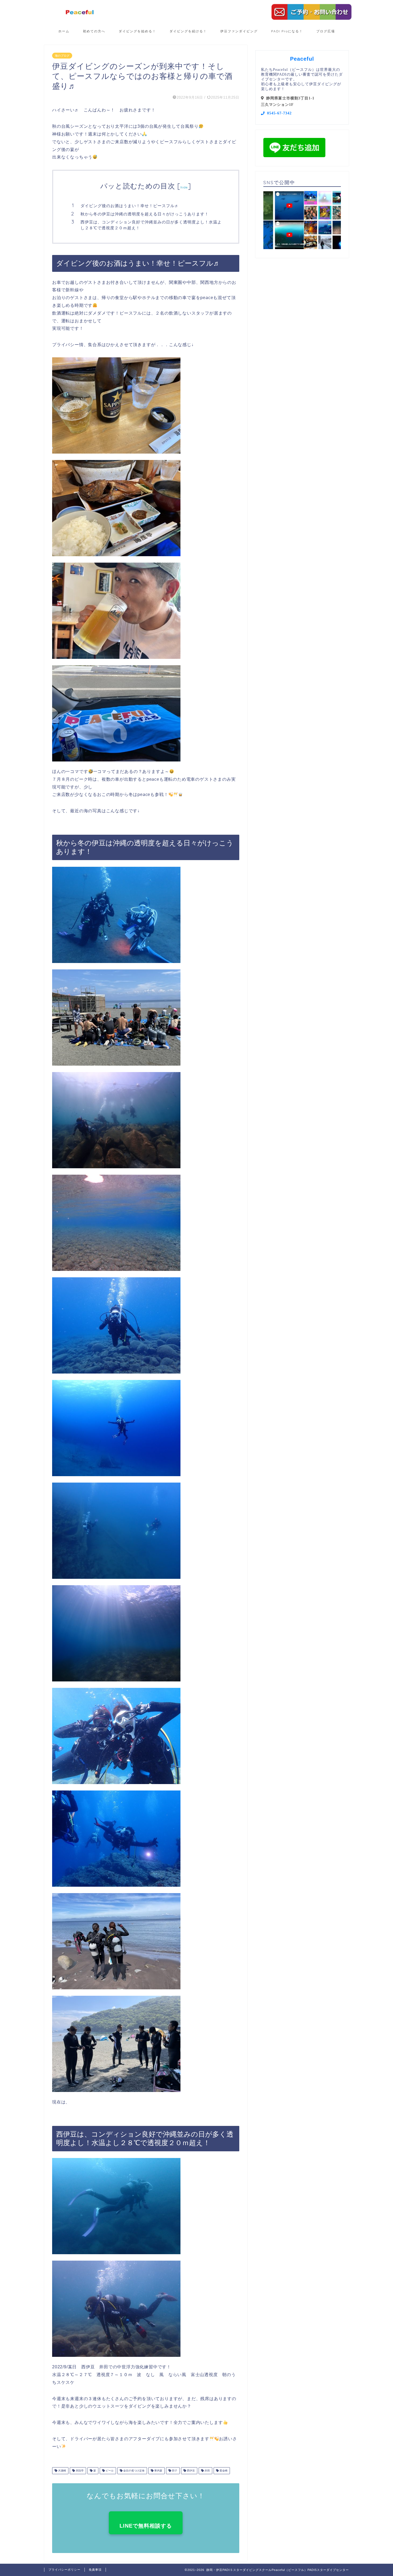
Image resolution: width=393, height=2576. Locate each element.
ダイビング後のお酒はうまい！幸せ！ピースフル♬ (130, 206)
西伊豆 (190, 2471)
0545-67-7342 (279, 113)
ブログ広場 (326, 31)
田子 (174, 2471)
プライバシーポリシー (64, 2570)
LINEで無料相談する (146, 2526)
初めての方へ (94, 31)
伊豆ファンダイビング (239, 31)
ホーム (64, 31)
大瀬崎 (62, 2471)
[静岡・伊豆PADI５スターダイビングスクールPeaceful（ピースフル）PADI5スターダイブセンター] (80, 14)
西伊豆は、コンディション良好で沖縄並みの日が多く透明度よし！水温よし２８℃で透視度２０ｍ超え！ (151, 225)
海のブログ (62, 56)
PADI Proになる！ (287, 31)
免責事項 (95, 2570)
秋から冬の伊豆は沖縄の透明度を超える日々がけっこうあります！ (145, 214)
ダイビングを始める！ (137, 31)
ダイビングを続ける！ (188, 31)
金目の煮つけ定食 (134, 2471)
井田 (207, 2471)
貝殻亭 (79, 2471)
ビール (109, 2471)
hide (184, 187)
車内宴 (158, 2471)
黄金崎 (223, 2471)
